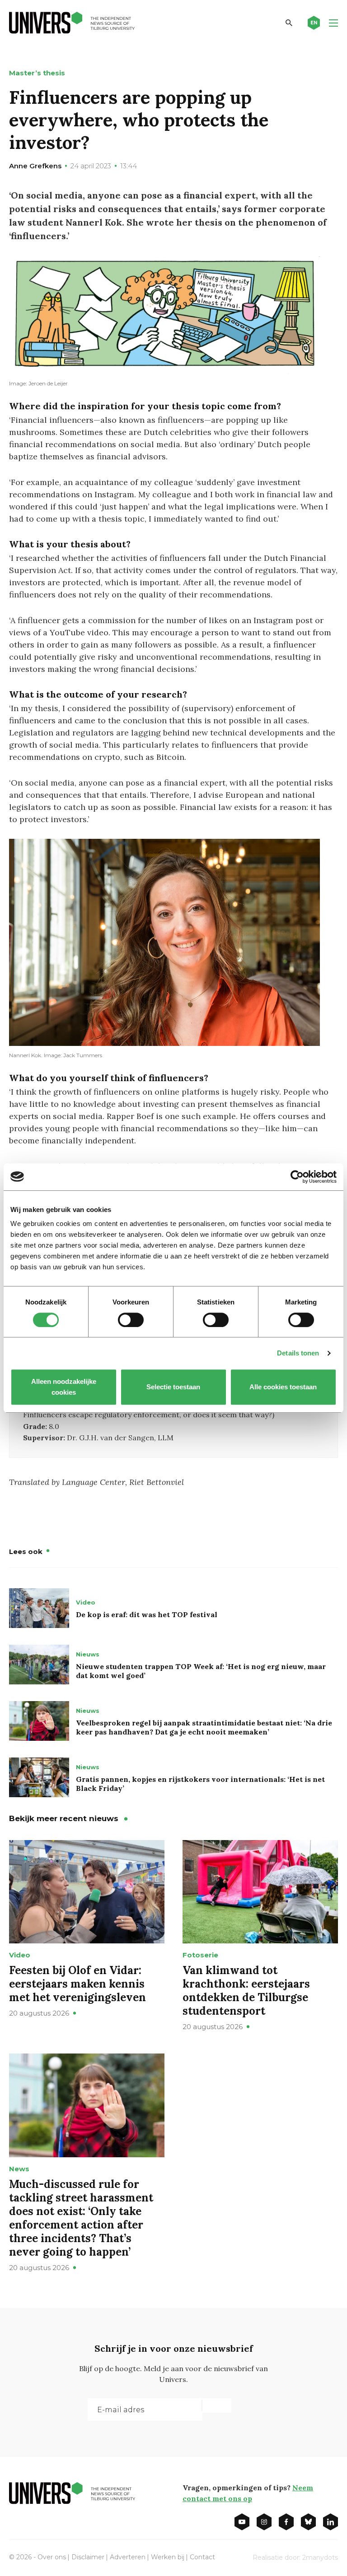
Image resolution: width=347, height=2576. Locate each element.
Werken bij (168, 2557)
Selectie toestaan (174, 1387)
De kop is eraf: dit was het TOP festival (147, 1614)
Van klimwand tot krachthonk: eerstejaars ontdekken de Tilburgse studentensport (246, 1991)
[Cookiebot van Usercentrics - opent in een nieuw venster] (297, 1177)
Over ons (52, 2557)
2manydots (320, 2558)
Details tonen (298, 1353)
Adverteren (128, 2557)
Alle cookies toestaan (284, 1387)
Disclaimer (88, 2557)
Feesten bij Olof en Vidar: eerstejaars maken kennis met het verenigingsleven (77, 1984)
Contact (202, 2557)
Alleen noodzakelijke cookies (64, 1387)
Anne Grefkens (35, 166)
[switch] (131, 1320)
